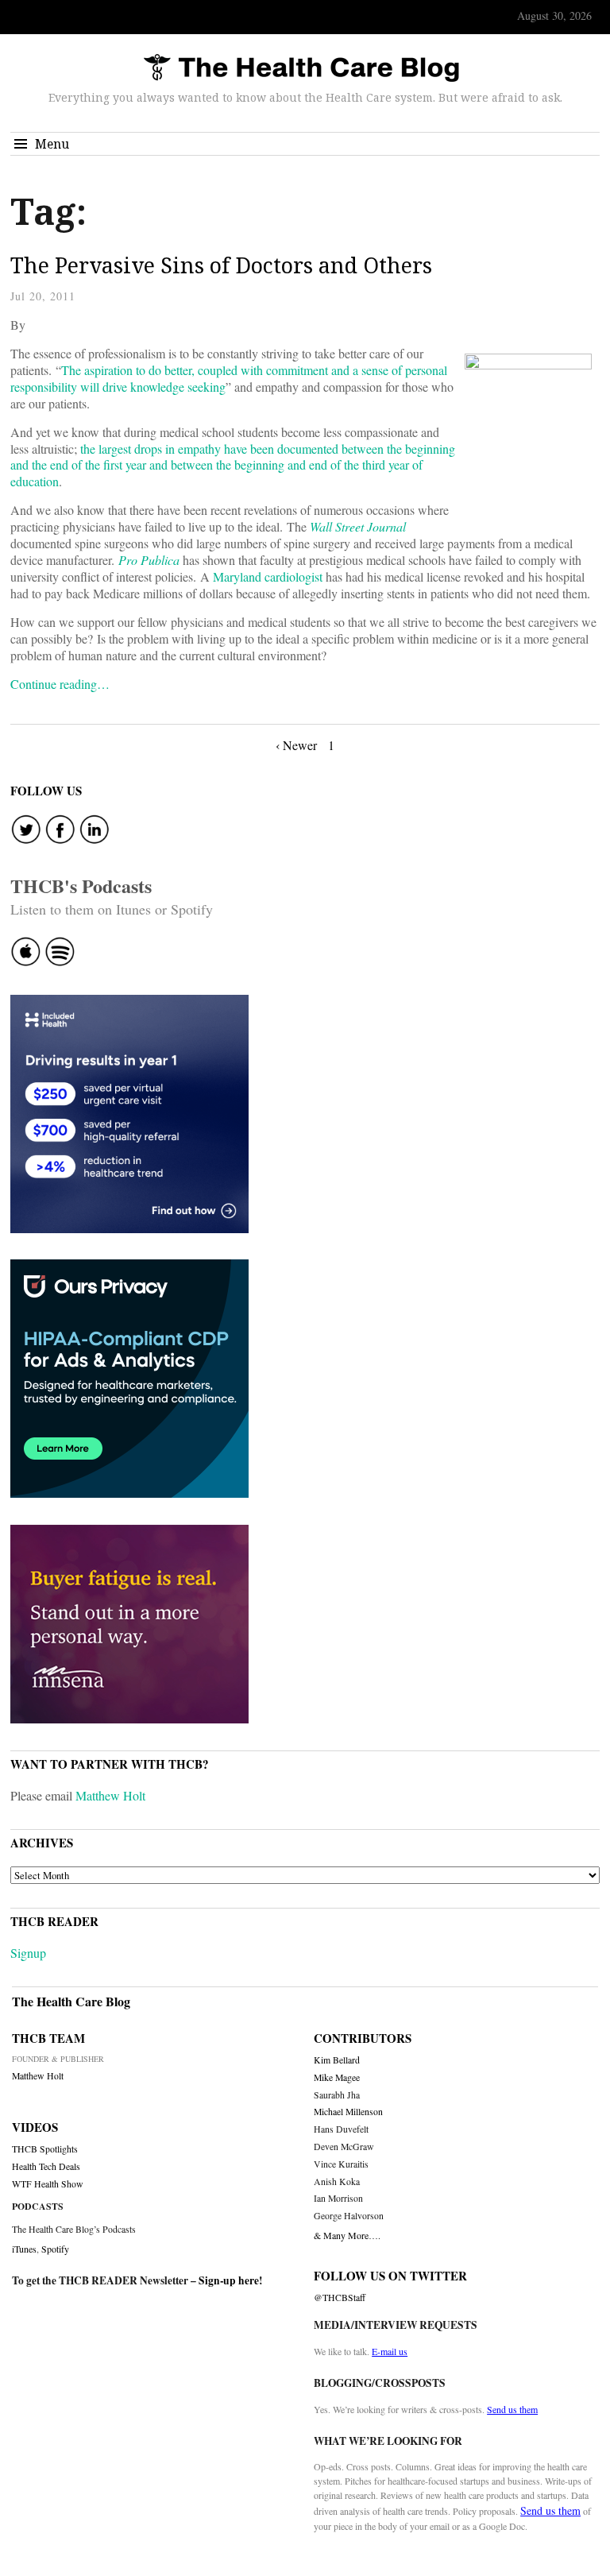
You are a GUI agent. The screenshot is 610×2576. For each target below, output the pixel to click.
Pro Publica (149, 560)
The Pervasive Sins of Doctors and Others (221, 265)
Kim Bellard (337, 2060)
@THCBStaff (340, 2298)
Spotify (55, 2249)
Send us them (512, 2409)
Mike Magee (337, 2077)
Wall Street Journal (358, 526)
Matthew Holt (110, 1795)
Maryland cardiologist (268, 576)
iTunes (24, 2249)
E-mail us (390, 2351)
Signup (28, 1953)
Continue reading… (60, 684)
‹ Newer (296, 745)
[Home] (301, 69)
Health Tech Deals (46, 2166)
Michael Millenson (348, 2112)
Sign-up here (229, 2280)
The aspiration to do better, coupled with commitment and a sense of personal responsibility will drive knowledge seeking (229, 378)
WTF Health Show (48, 2184)
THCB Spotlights (45, 2149)
